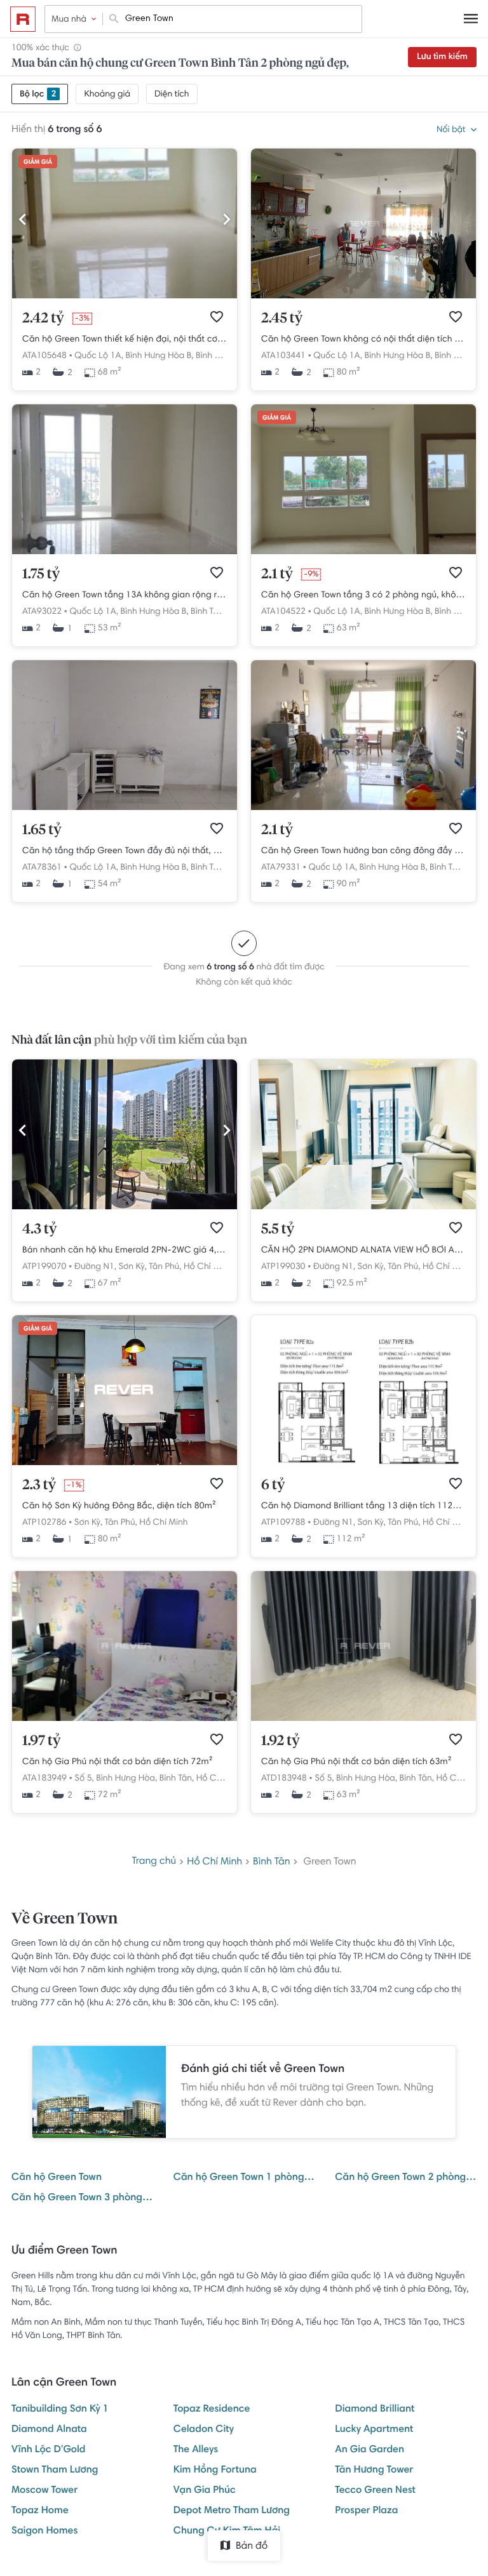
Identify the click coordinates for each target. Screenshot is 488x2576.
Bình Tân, (213, 356)
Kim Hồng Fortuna (215, 2471)
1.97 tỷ (41, 1741)
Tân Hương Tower (374, 2471)
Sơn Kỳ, (132, 1267)
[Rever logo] (23, 19)
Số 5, (84, 1779)
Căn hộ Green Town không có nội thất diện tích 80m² (363, 340)
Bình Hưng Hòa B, (159, 356)
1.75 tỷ (41, 574)
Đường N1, (95, 1267)
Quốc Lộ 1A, (99, 356)
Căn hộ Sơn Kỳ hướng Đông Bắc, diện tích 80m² (119, 1506)
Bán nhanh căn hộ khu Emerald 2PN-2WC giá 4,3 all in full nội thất (125, 1251)
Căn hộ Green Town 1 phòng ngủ (244, 2178)
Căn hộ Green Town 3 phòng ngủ (82, 2198)
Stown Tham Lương (55, 2471)
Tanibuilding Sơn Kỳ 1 (60, 2410)
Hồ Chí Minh (208, 1267)
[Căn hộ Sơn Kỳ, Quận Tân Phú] (125, 1463)
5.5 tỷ (278, 1230)
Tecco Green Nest (375, 2491)
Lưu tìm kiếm (442, 57)
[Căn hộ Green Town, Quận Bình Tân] (125, 296)
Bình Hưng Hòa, (126, 1779)
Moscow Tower (44, 2491)
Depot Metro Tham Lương (232, 2511)
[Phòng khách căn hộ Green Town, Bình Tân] (125, 808)
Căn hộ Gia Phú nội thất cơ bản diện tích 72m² (118, 1762)
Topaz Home (40, 2511)
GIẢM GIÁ (38, 163)
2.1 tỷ (277, 574)
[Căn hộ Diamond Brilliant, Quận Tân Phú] (363, 1463)
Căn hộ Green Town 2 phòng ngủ (406, 2178)
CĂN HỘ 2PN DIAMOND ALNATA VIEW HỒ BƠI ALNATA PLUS (363, 1251)
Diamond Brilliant (375, 2410)
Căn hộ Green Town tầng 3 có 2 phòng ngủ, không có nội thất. (363, 595)
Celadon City (204, 2430)
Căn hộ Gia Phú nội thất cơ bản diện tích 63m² (356, 1762)
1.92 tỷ (281, 1741)
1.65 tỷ (42, 830)
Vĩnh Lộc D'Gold (49, 2450)
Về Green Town (64, 1920)
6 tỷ (273, 1485)
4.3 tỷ (39, 1230)
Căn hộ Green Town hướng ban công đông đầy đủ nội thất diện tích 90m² (363, 851)
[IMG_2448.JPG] (363, 1207)
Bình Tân (272, 1862)
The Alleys (196, 2450)
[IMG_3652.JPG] (125, 1207)
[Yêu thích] (217, 317)
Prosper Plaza (366, 2511)
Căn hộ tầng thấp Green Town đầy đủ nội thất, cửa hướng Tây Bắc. (125, 851)
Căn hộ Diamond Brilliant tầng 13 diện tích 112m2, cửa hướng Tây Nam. (363, 1506)
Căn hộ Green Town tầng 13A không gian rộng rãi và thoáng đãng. (125, 595)
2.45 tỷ (282, 319)
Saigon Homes (44, 2532)
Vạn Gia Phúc (205, 2491)
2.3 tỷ (39, 1485)
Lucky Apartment (374, 2430)
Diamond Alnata (49, 2430)
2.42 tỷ (43, 319)
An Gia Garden (369, 2450)
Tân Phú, (165, 1267)
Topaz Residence (212, 2410)
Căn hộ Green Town (57, 2178)
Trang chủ (154, 1862)
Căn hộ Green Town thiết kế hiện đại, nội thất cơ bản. (125, 340)
